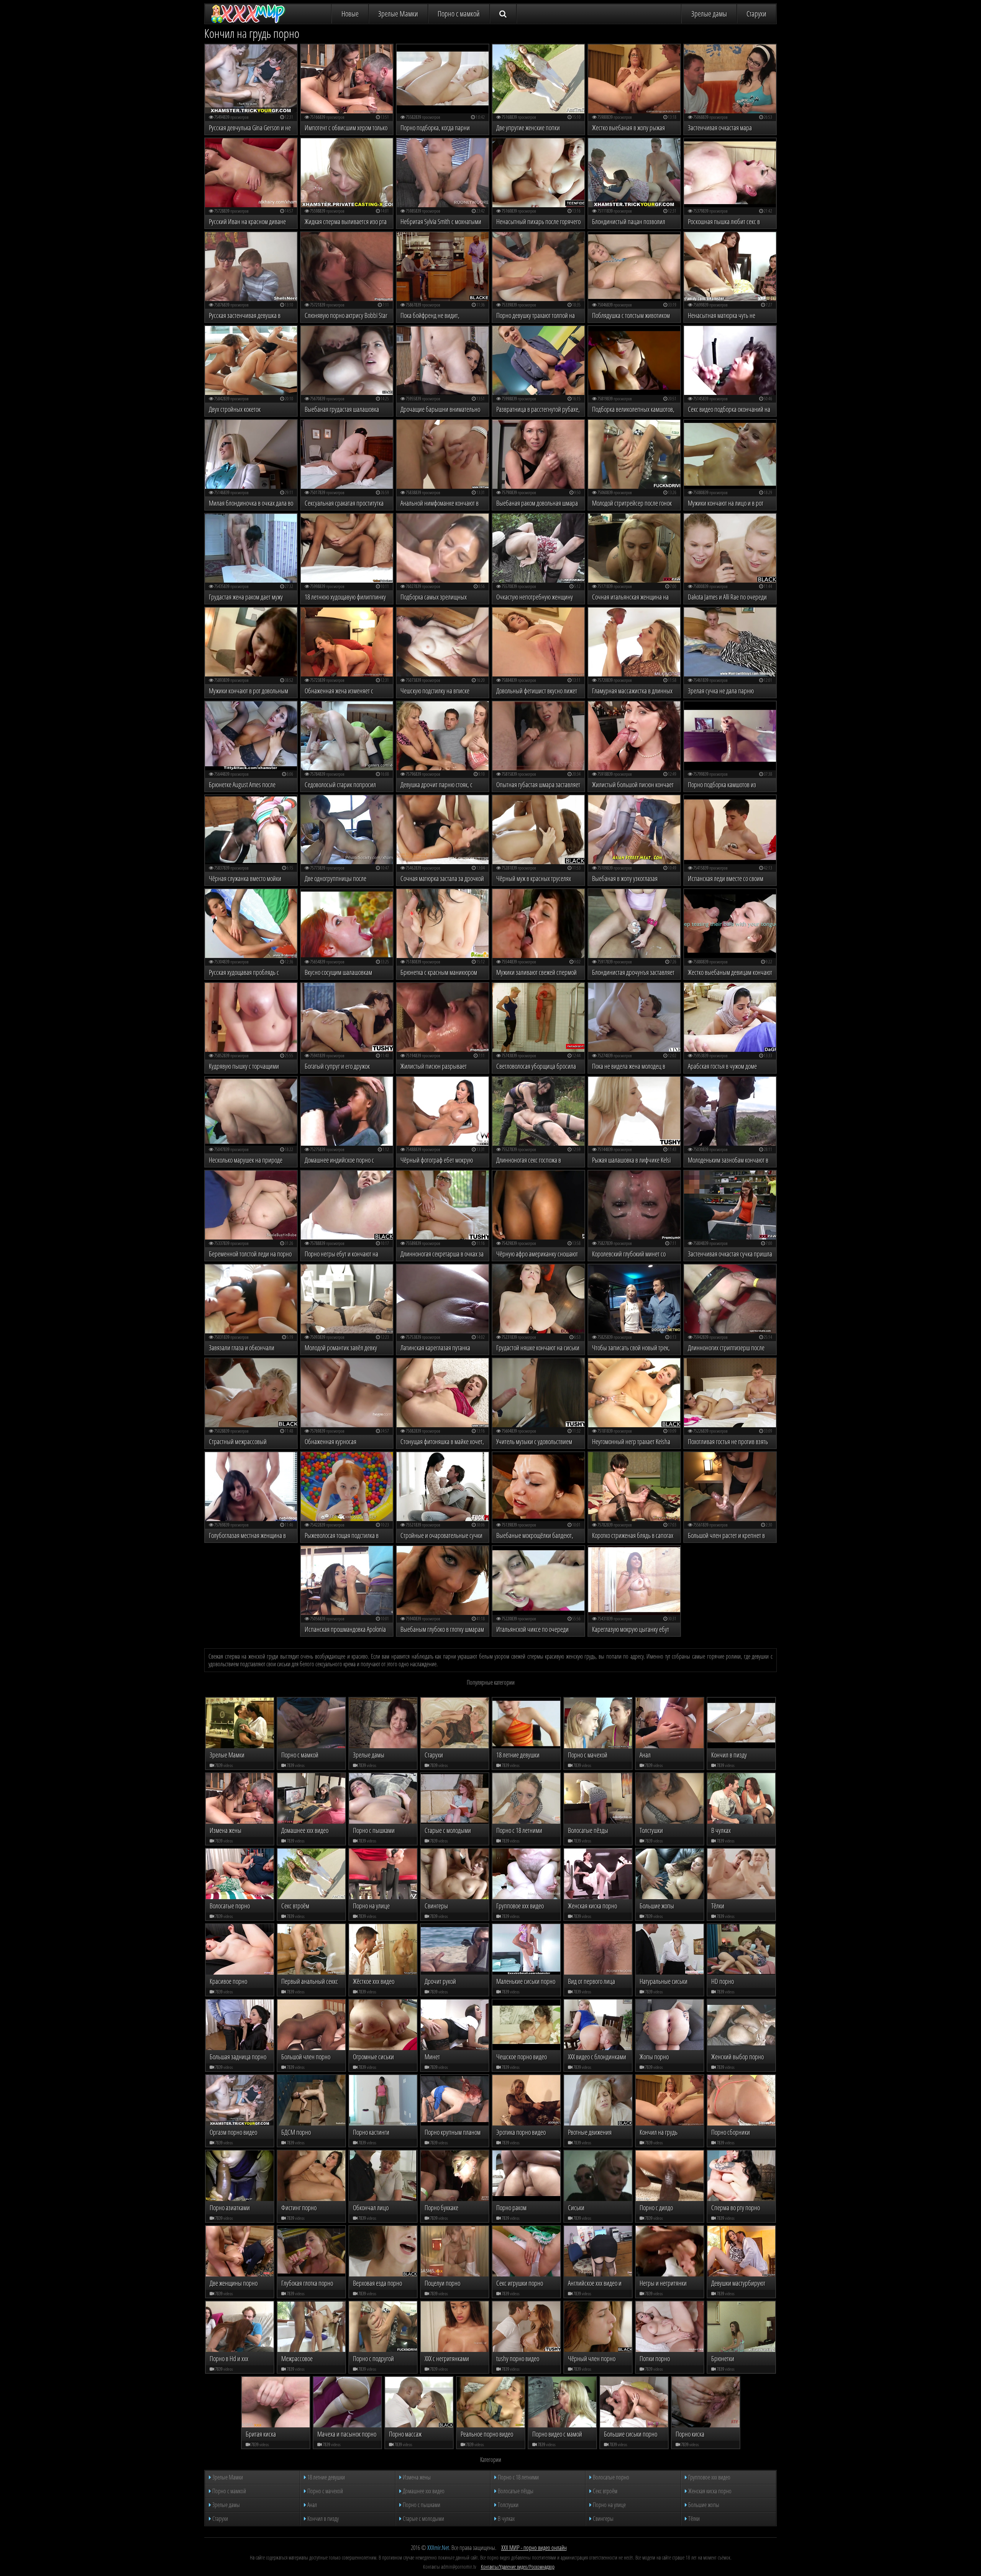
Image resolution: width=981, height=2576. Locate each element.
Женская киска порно (709, 2491)
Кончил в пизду (322, 2519)
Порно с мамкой (459, 14)
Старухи (756, 14)
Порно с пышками (421, 2505)
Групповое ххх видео (709, 2477)
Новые (350, 14)
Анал (312, 2505)
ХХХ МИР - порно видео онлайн (534, 2548)
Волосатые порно (610, 2477)
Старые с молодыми (423, 2519)
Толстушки (508, 2505)
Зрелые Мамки (398, 14)
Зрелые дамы (709, 14)
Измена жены (416, 2477)
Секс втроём (605, 2491)
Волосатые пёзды (515, 2491)
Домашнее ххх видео (423, 2491)
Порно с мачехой (325, 2491)
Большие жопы (703, 2505)
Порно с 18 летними (518, 2477)
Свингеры (603, 2519)
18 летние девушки (326, 2477)
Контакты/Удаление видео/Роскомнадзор (518, 2567)
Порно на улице (609, 2505)
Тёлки (693, 2519)
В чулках (506, 2519)
